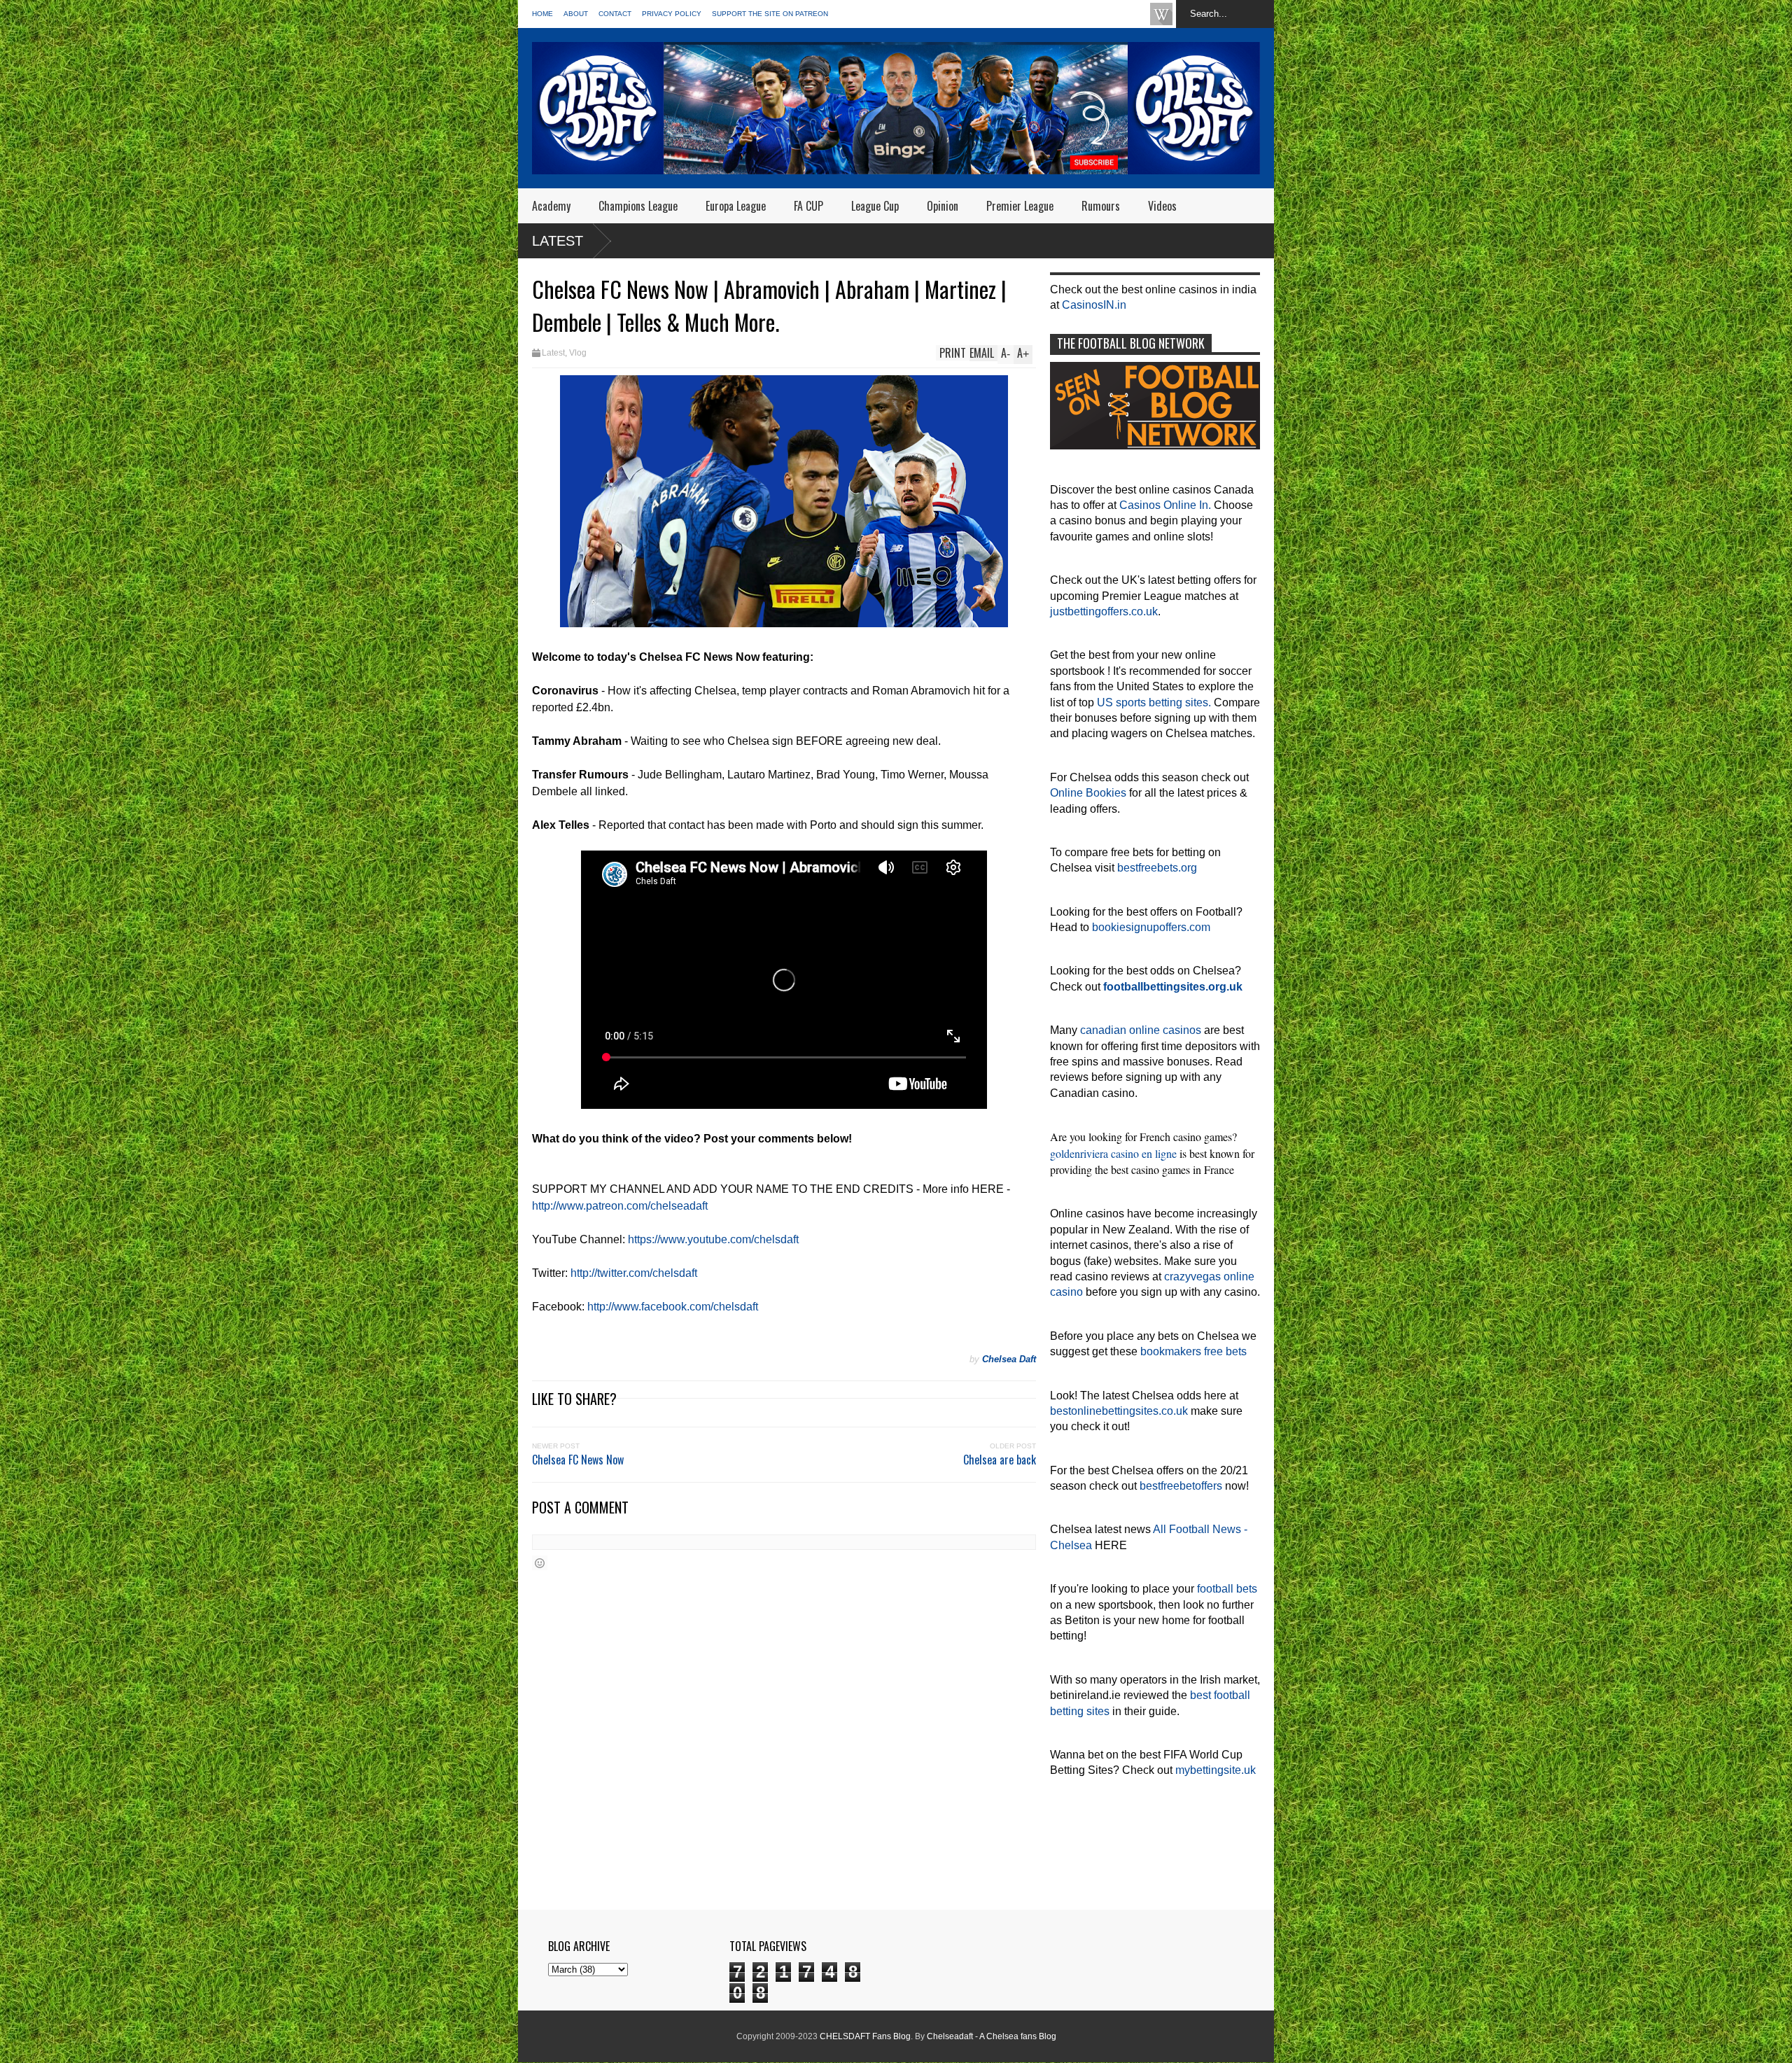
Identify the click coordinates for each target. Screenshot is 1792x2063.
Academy (551, 206)
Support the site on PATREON (770, 14)
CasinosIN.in (1094, 305)
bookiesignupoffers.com (1151, 927)
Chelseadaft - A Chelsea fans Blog (992, 2036)
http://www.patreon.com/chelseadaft (620, 1206)
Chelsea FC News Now (578, 1460)
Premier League (1020, 206)
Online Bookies (1088, 793)
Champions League (638, 206)
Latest (558, 241)
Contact (615, 14)
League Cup (875, 206)
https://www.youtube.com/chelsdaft (713, 1239)
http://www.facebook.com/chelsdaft (673, 1307)
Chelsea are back (1000, 1460)
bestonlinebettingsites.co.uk (1119, 1411)
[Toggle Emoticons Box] (540, 1563)
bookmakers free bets (1193, 1351)
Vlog (578, 353)
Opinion (943, 206)
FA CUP (808, 206)
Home (542, 14)
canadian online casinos (1141, 1030)
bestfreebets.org (1157, 868)
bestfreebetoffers (1181, 1486)
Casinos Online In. (1165, 505)
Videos (1162, 206)
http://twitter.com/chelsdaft (634, 1273)
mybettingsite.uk (1216, 1770)
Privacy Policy (672, 14)
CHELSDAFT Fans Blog (865, 2036)
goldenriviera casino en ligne (1113, 1153)
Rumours (1101, 206)
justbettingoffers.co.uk (1104, 611)
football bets (1227, 1589)
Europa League (736, 206)
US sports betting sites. (1154, 702)
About (576, 14)
